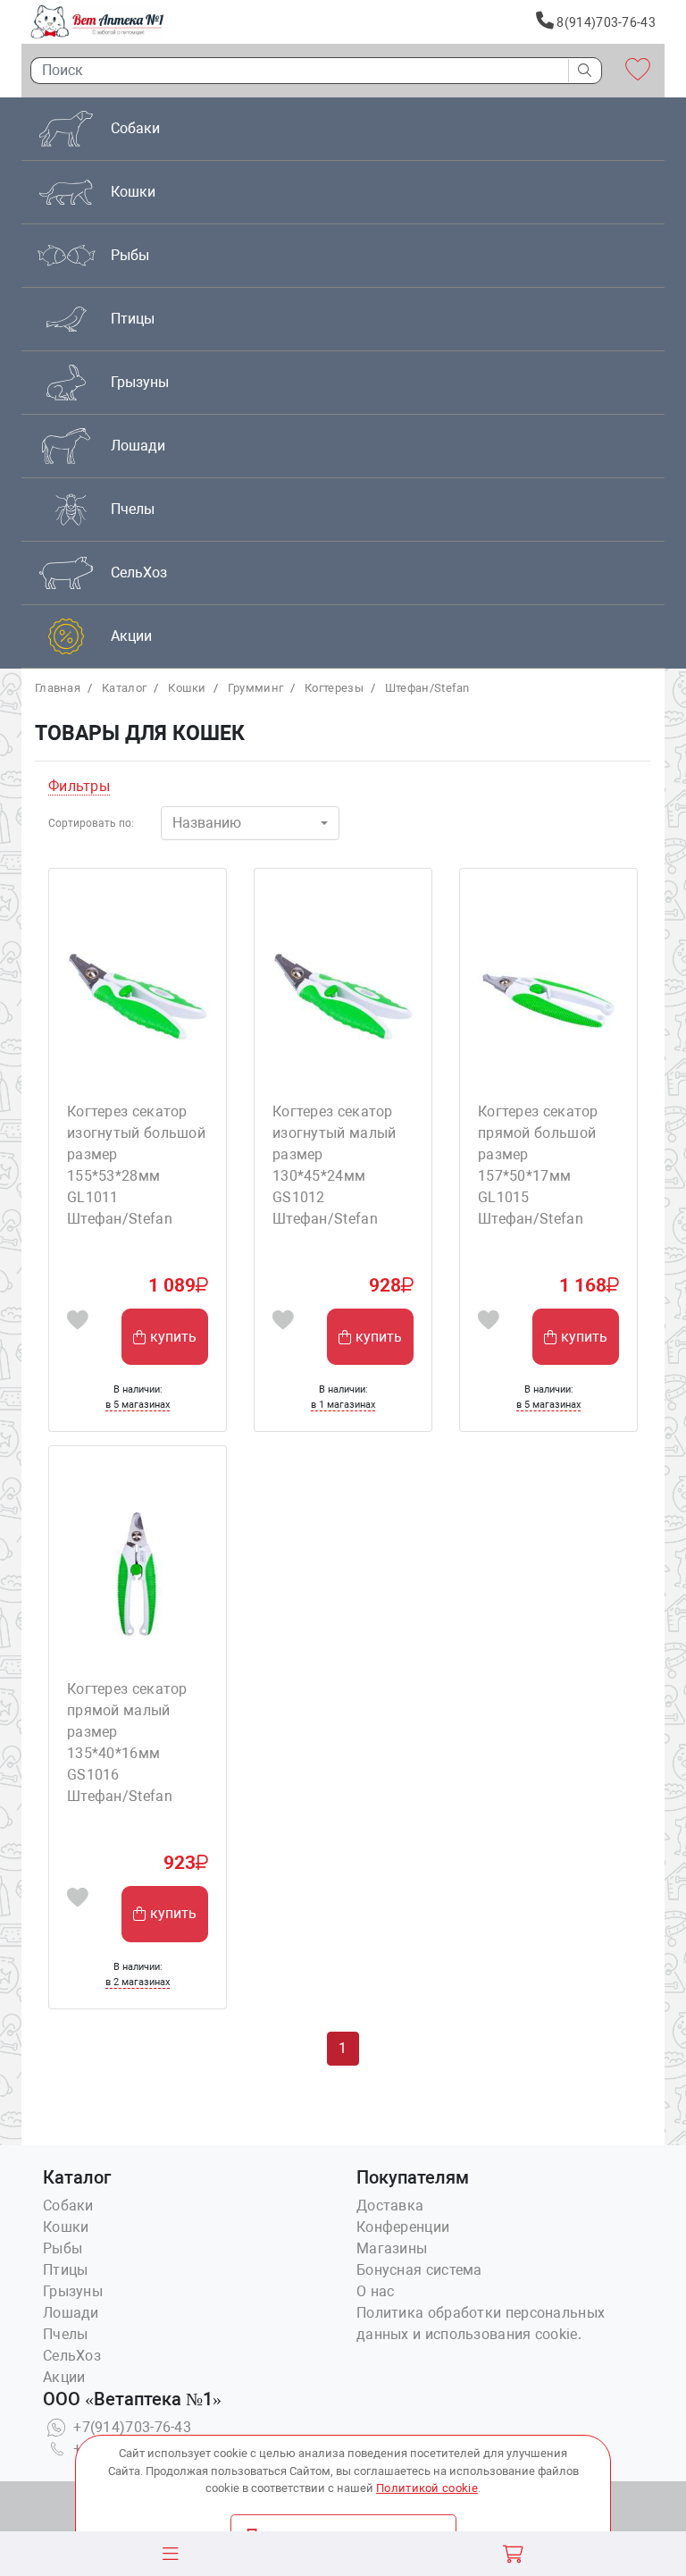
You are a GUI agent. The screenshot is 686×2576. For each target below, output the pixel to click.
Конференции (403, 2227)
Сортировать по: (91, 823)
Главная (58, 688)
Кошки (187, 688)
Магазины (392, 2248)
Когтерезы (334, 688)
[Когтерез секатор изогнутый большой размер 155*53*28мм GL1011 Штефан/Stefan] (138, 995)
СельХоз (72, 2356)
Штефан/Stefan (427, 688)
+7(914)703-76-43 (130, 2427)
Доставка (390, 2206)
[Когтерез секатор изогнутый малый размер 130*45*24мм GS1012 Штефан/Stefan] (343, 995)
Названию (207, 823)
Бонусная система (419, 2270)
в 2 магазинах (138, 1982)
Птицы (66, 2270)
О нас (376, 2291)
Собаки (68, 2206)
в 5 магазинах (138, 1405)
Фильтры (79, 786)
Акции (64, 2377)
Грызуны (73, 2291)
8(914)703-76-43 (605, 22)
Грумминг (255, 688)
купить (173, 1337)
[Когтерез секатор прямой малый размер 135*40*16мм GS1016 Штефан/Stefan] (138, 1572)
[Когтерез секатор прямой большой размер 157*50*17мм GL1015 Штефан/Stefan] (548, 995)
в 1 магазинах (343, 1405)
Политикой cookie (427, 2488)
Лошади (71, 2313)
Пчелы (66, 2334)
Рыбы (63, 2248)
